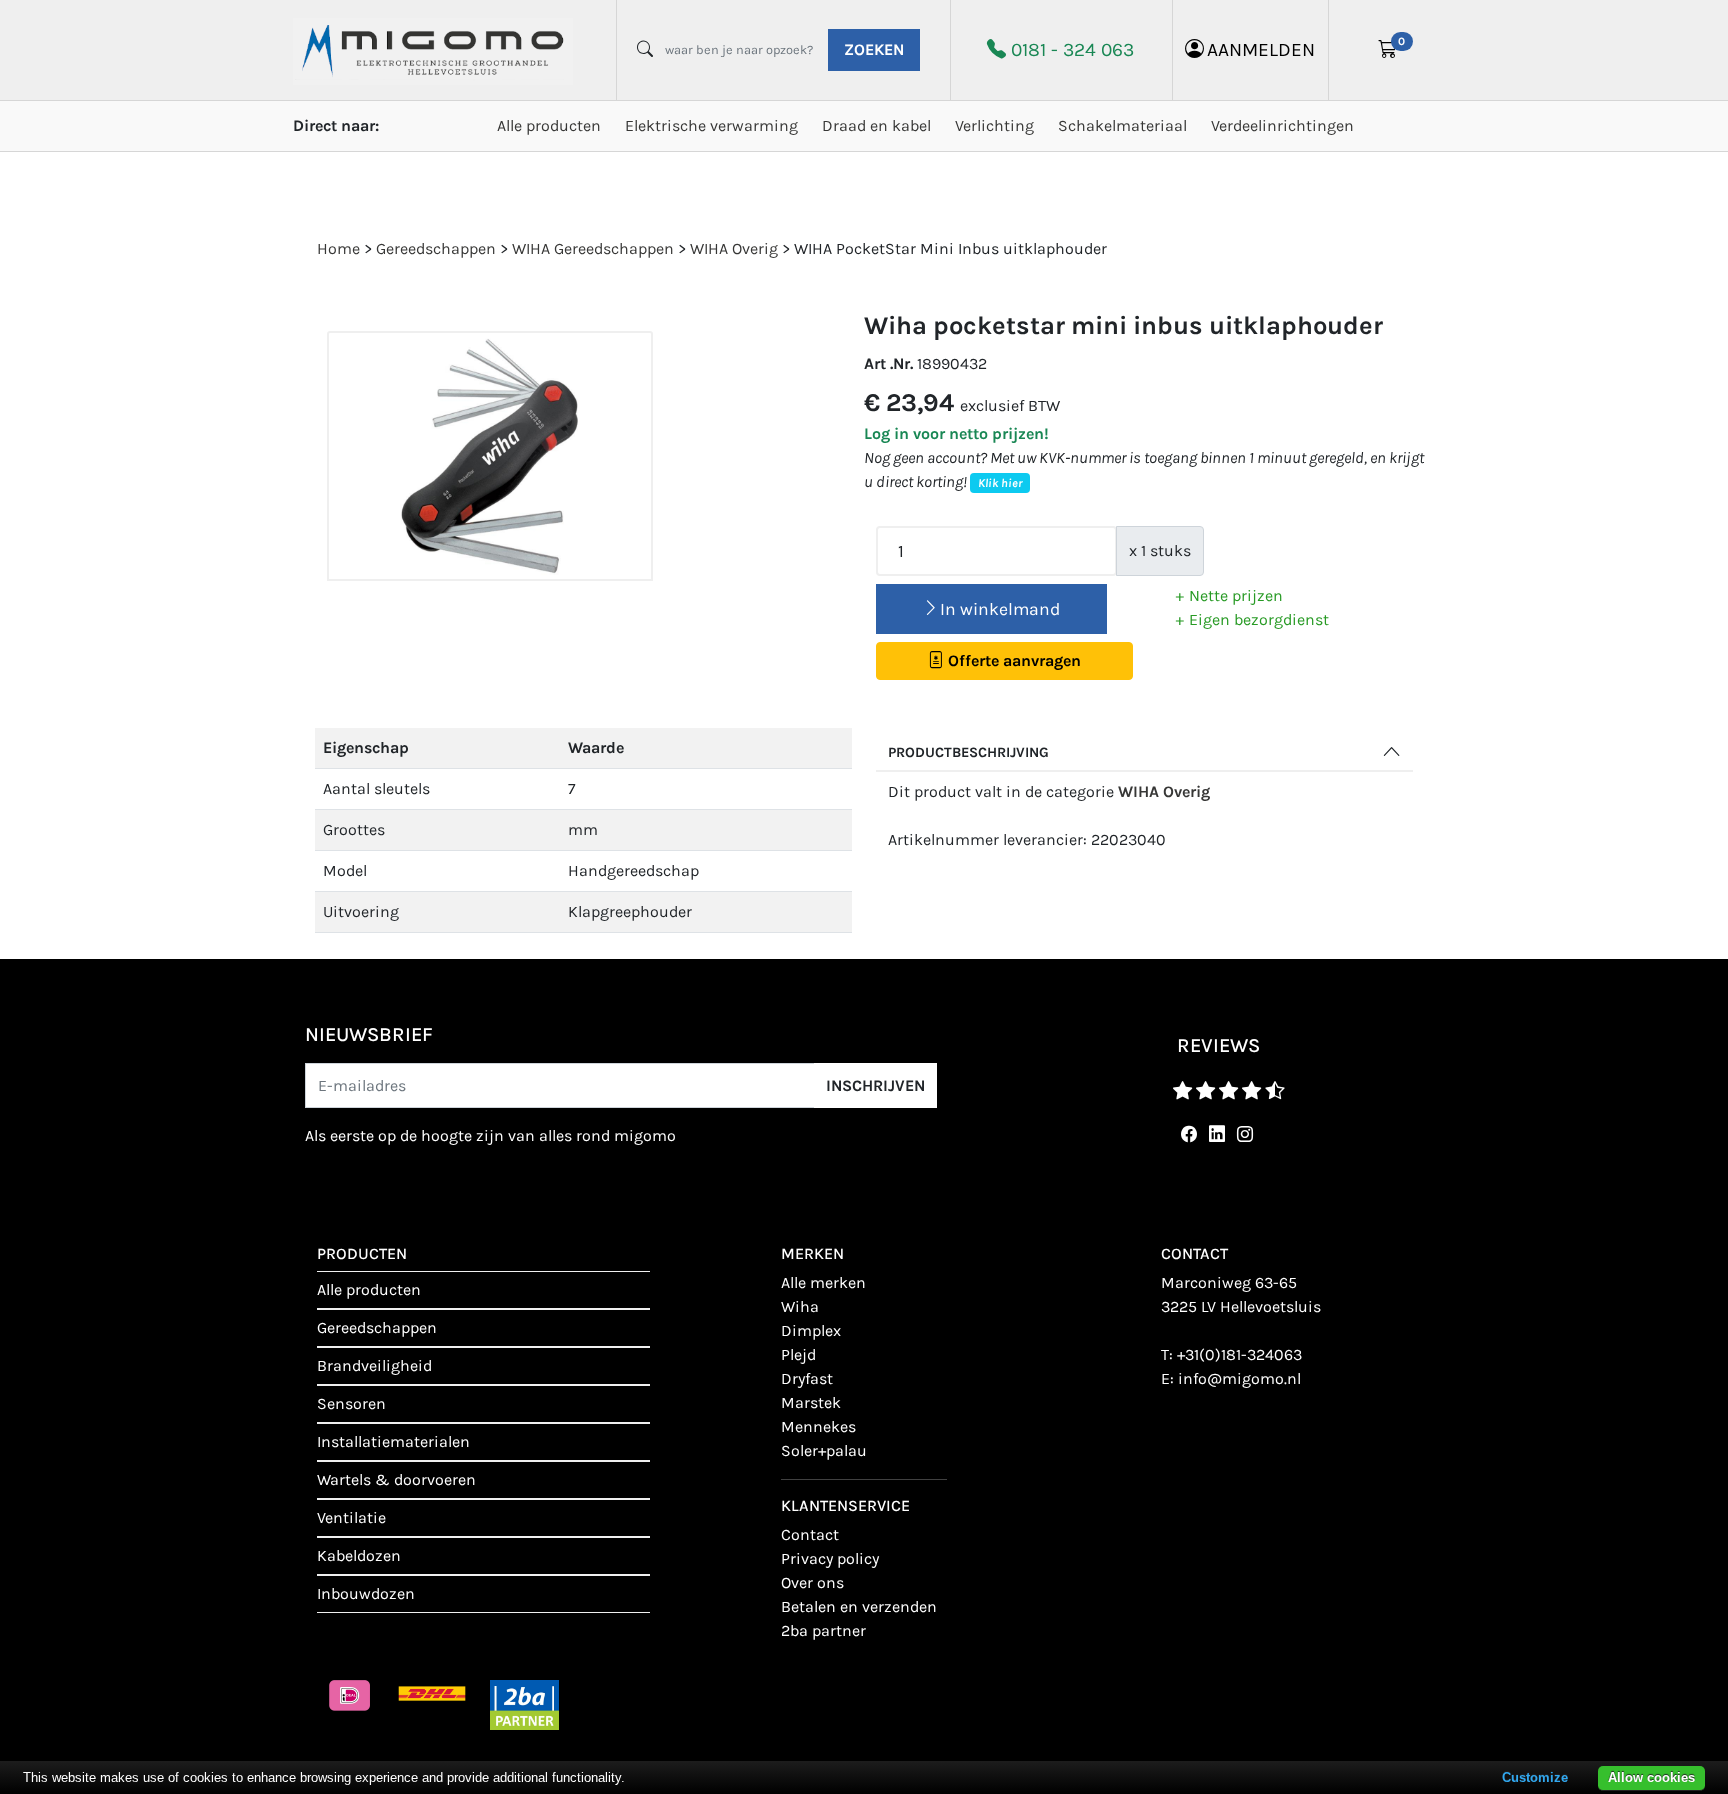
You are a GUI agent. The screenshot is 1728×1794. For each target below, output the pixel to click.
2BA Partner (823, 1630)
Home (338, 248)
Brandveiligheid (374, 1365)
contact (810, 1534)
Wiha (800, 1306)
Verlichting (994, 125)
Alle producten (549, 125)
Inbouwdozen (366, 1593)
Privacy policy (830, 1558)
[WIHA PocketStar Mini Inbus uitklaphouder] (490, 456)
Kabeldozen (359, 1555)
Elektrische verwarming (711, 125)
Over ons (812, 1582)
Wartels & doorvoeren (396, 1479)
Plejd (798, 1354)
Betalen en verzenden (859, 1606)
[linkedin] (1213, 1134)
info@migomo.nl (1239, 1378)
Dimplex (811, 1330)
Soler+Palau (824, 1450)
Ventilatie (351, 1517)
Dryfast (807, 1378)
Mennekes (818, 1426)
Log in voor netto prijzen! (956, 433)
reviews (1218, 1045)
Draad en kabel (876, 125)
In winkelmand (1000, 609)
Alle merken (823, 1282)
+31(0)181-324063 (1239, 1354)
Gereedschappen (377, 1327)
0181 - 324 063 (1072, 49)
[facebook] (1185, 1134)
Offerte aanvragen (1012, 660)
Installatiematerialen (393, 1441)
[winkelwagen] (1388, 50)
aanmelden (1261, 49)
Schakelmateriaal (1122, 125)
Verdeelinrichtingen (1282, 125)
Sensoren (351, 1403)
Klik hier (1000, 483)
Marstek (811, 1402)
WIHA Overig (1164, 791)
